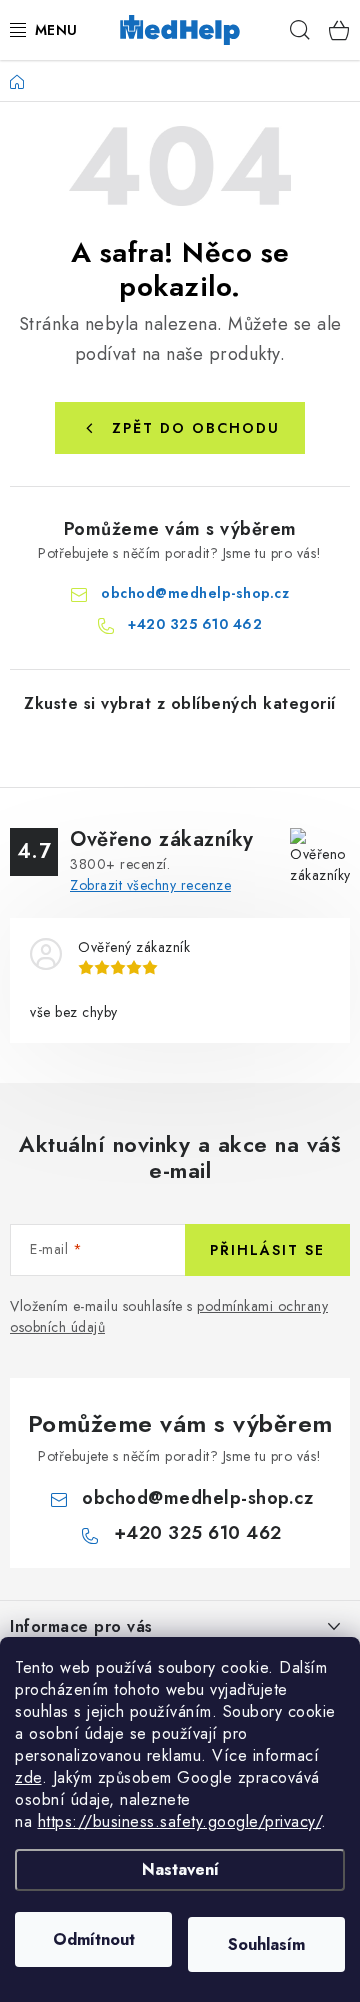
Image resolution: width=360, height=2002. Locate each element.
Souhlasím (266, 1944)
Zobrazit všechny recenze (150, 885)
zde (28, 1777)
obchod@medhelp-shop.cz (195, 593)
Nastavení (180, 1869)
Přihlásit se (267, 1250)
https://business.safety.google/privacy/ (180, 1821)
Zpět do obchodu (196, 428)
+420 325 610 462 (195, 624)
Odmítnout (94, 1939)
